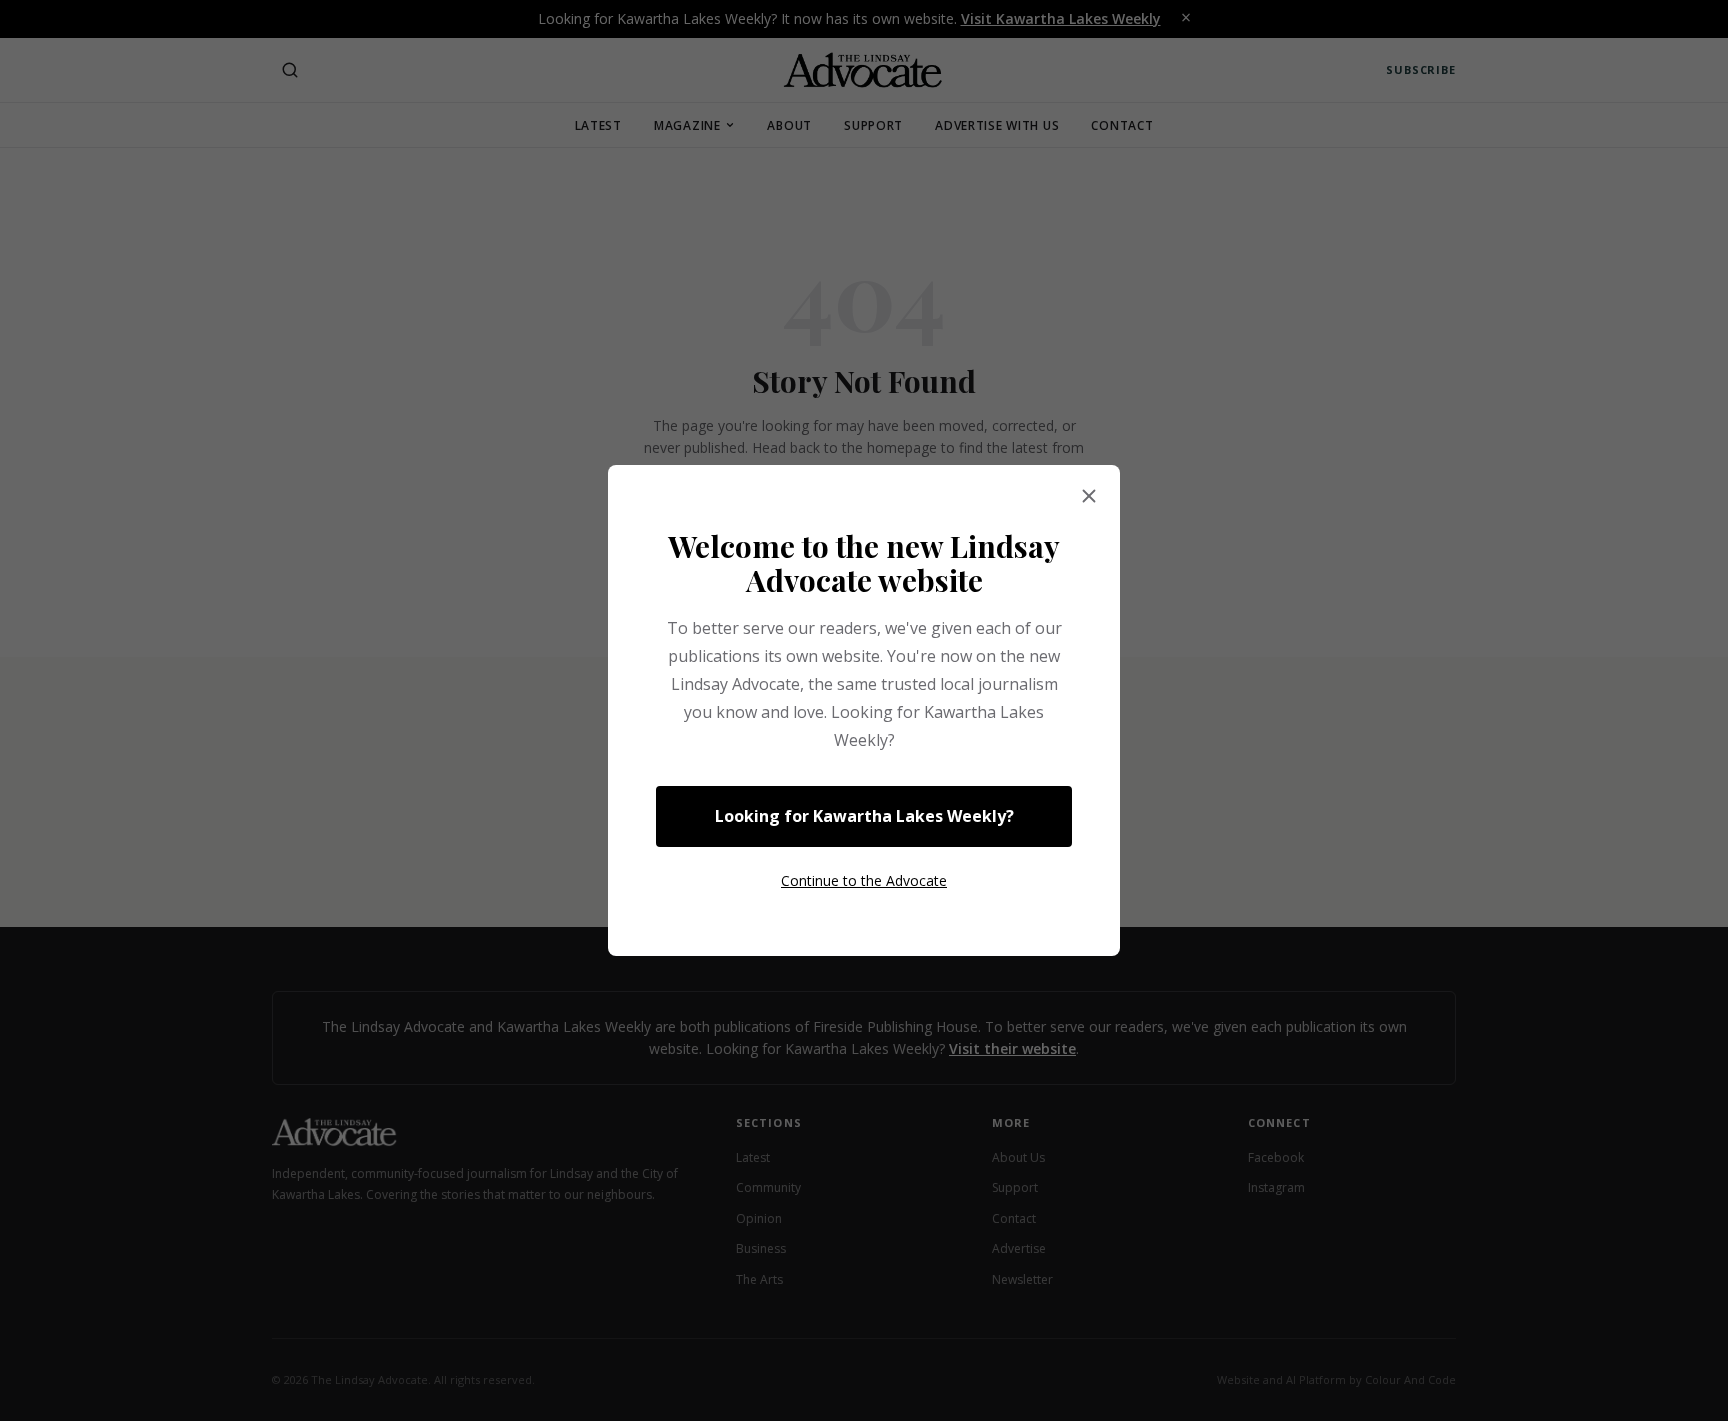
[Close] (1089, 497)
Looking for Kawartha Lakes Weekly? (864, 816)
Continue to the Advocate (864, 880)
